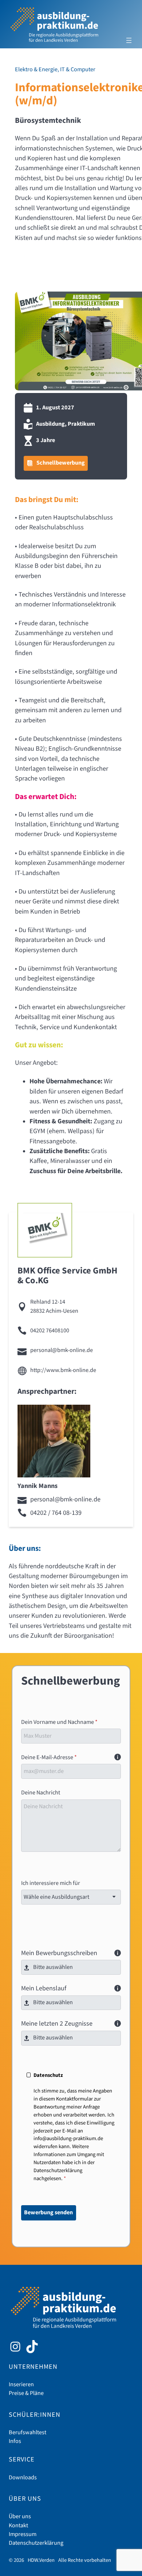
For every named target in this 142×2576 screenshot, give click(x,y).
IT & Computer (78, 70)
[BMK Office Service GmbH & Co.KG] (45, 1230)
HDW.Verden (41, 2560)
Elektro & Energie (36, 70)
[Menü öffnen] (129, 40)
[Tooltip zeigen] (118, 1757)
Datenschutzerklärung (58, 2170)
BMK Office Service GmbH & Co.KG (67, 1276)
